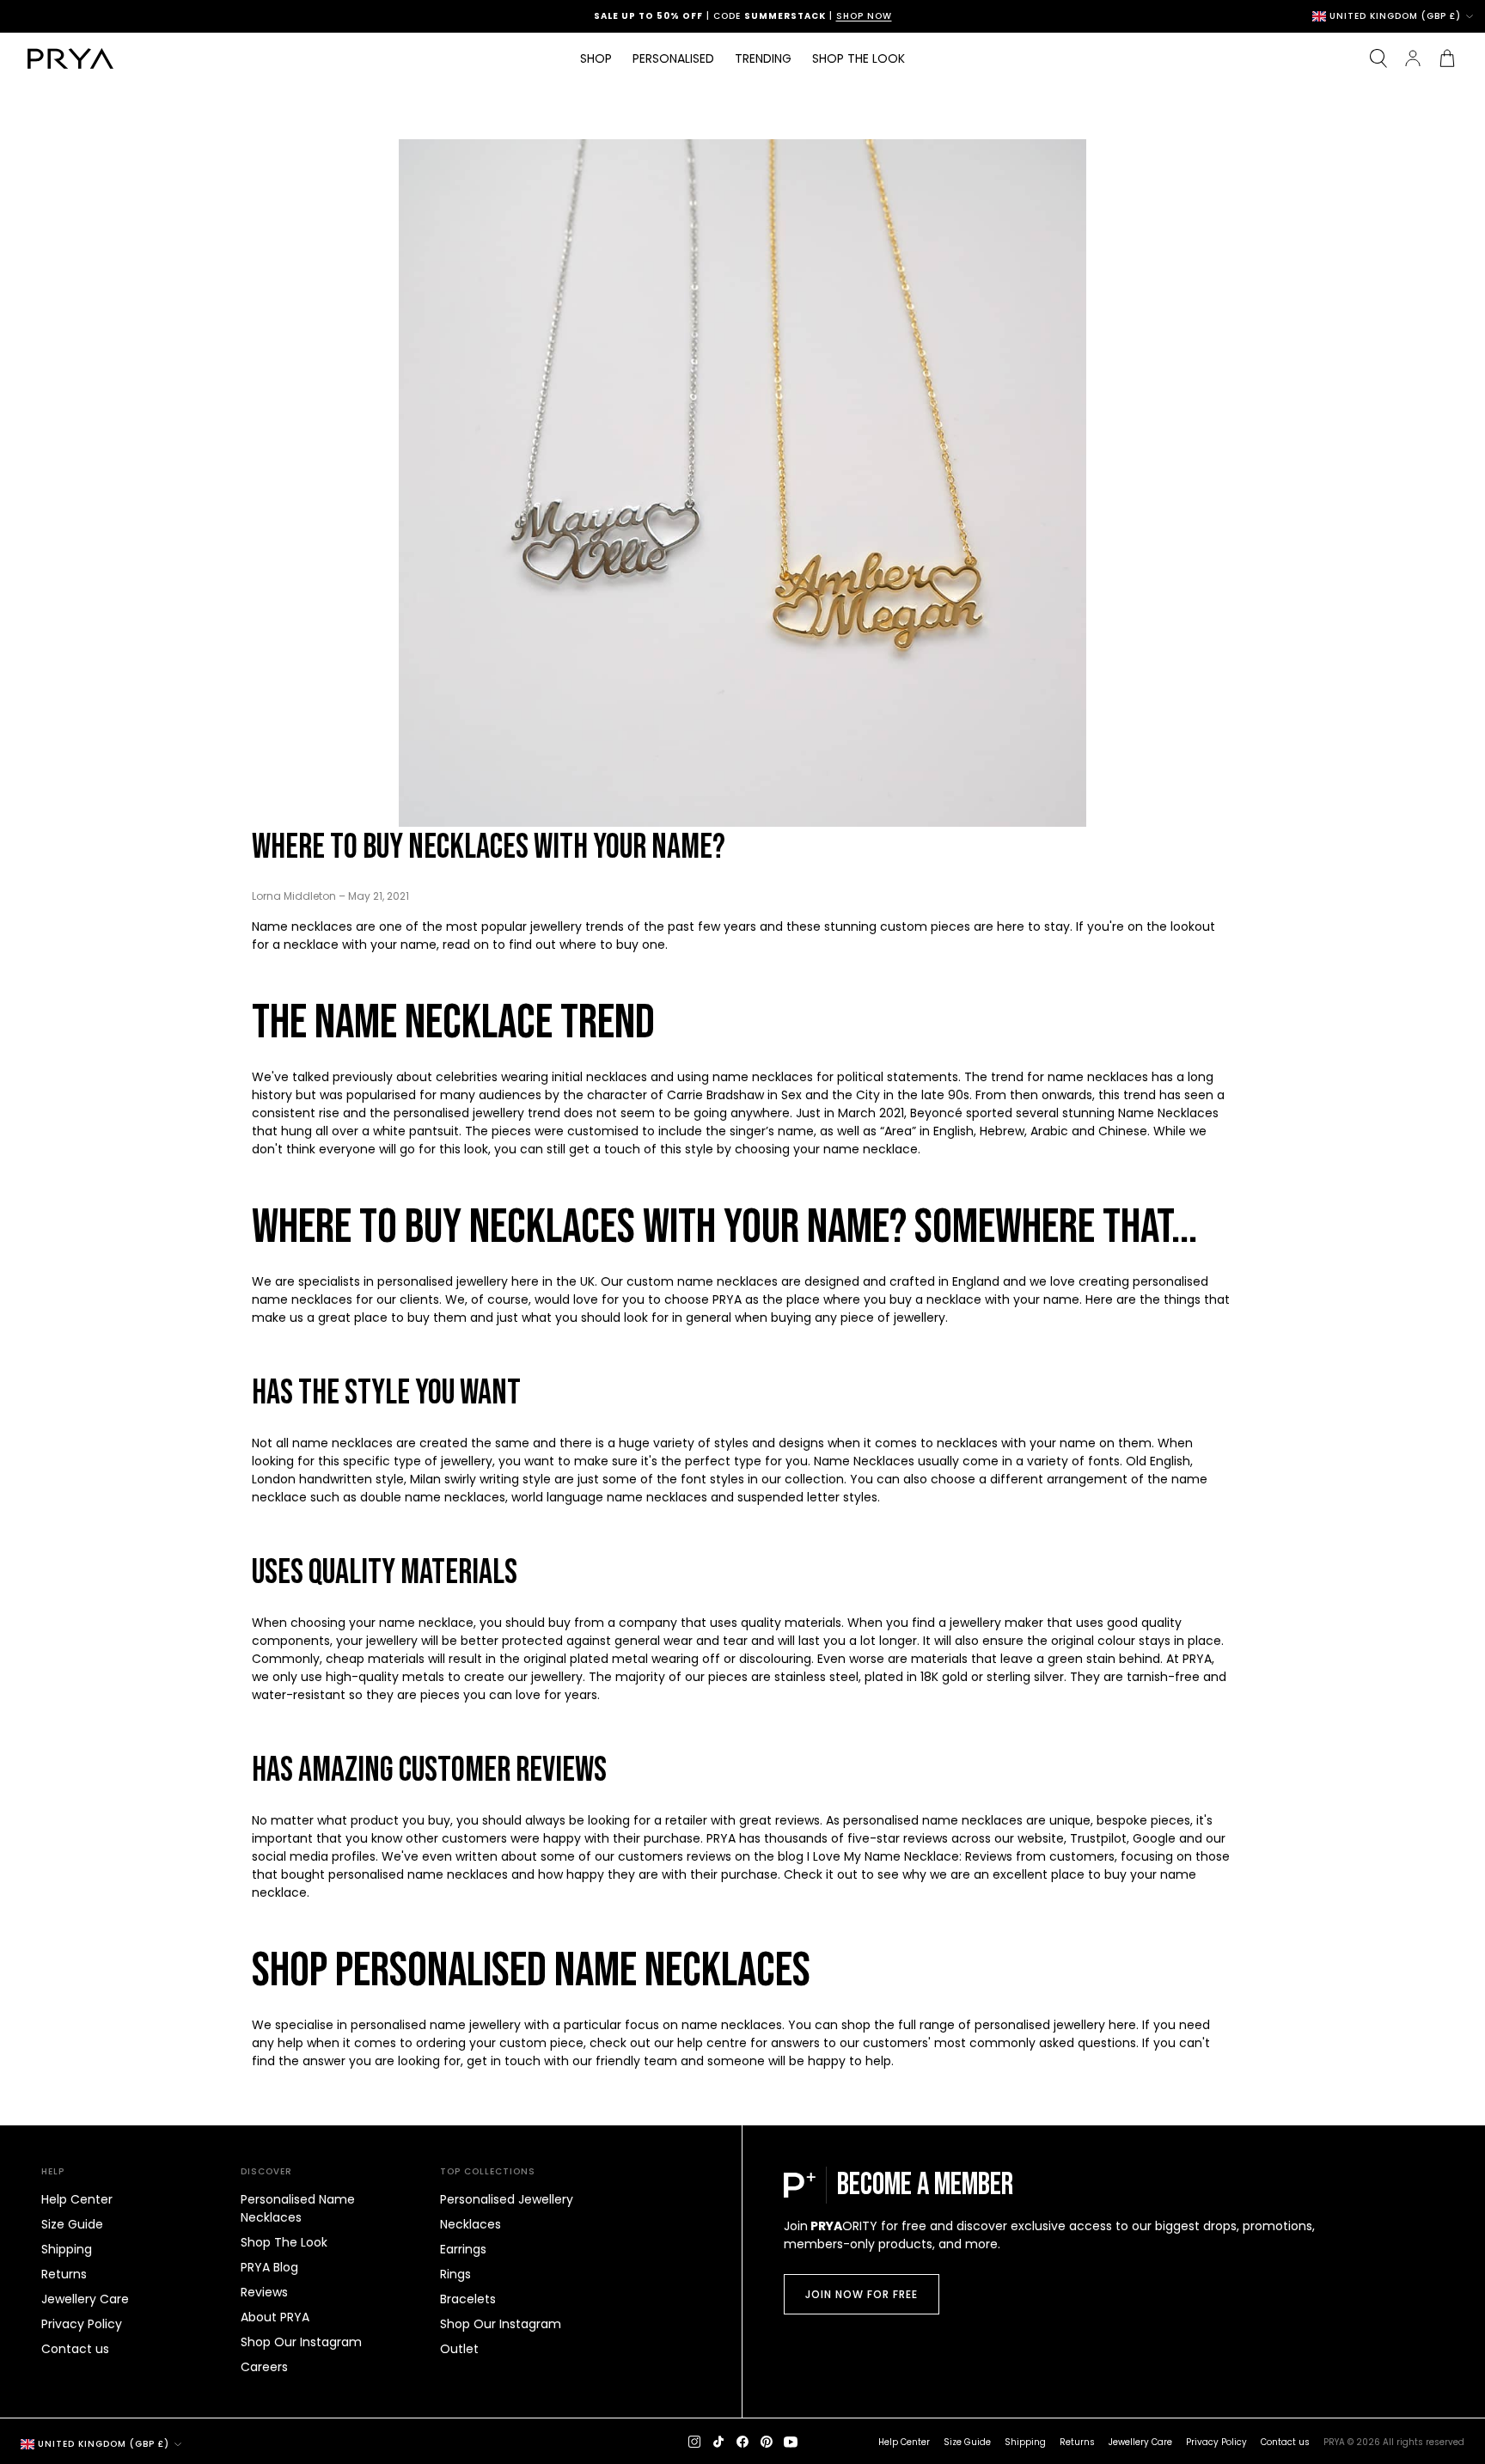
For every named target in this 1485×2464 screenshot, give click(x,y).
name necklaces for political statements (835, 1077)
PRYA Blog (269, 2267)
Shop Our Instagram (301, 2342)
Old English (1158, 1461)
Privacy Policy (82, 2324)
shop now (864, 16)
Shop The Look (284, 2242)
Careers (264, 2367)
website (1041, 1838)
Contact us (75, 2349)
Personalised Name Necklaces (298, 2208)
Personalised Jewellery (507, 2199)
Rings (455, 2274)
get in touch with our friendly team (572, 2061)
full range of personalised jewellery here (1017, 2025)
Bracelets (468, 2299)
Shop (596, 58)
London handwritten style (328, 1479)
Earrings (463, 2249)
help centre (712, 2043)
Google (1156, 1838)
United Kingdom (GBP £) (1395, 16)
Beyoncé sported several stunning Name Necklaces (1064, 1113)
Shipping (67, 2249)
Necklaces (471, 2224)
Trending (763, 58)
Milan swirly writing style (480, 1479)
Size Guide (72, 2224)
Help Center (77, 2199)
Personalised (673, 58)
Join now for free (862, 2294)
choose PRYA (703, 1299)
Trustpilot (1098, 1838)
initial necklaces (599, 1077)
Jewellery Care (85, 2299)
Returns (64, 2274)
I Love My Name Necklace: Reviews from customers (961, 1856)
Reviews (264, 2292)
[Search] (1378, 58)
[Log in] (1413, 58)
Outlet (459, 2349)
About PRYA (275, 2317)
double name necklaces (433, 1497)
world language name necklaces (609, 1497)
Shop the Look (859, 58)
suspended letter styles (807, 1497)
